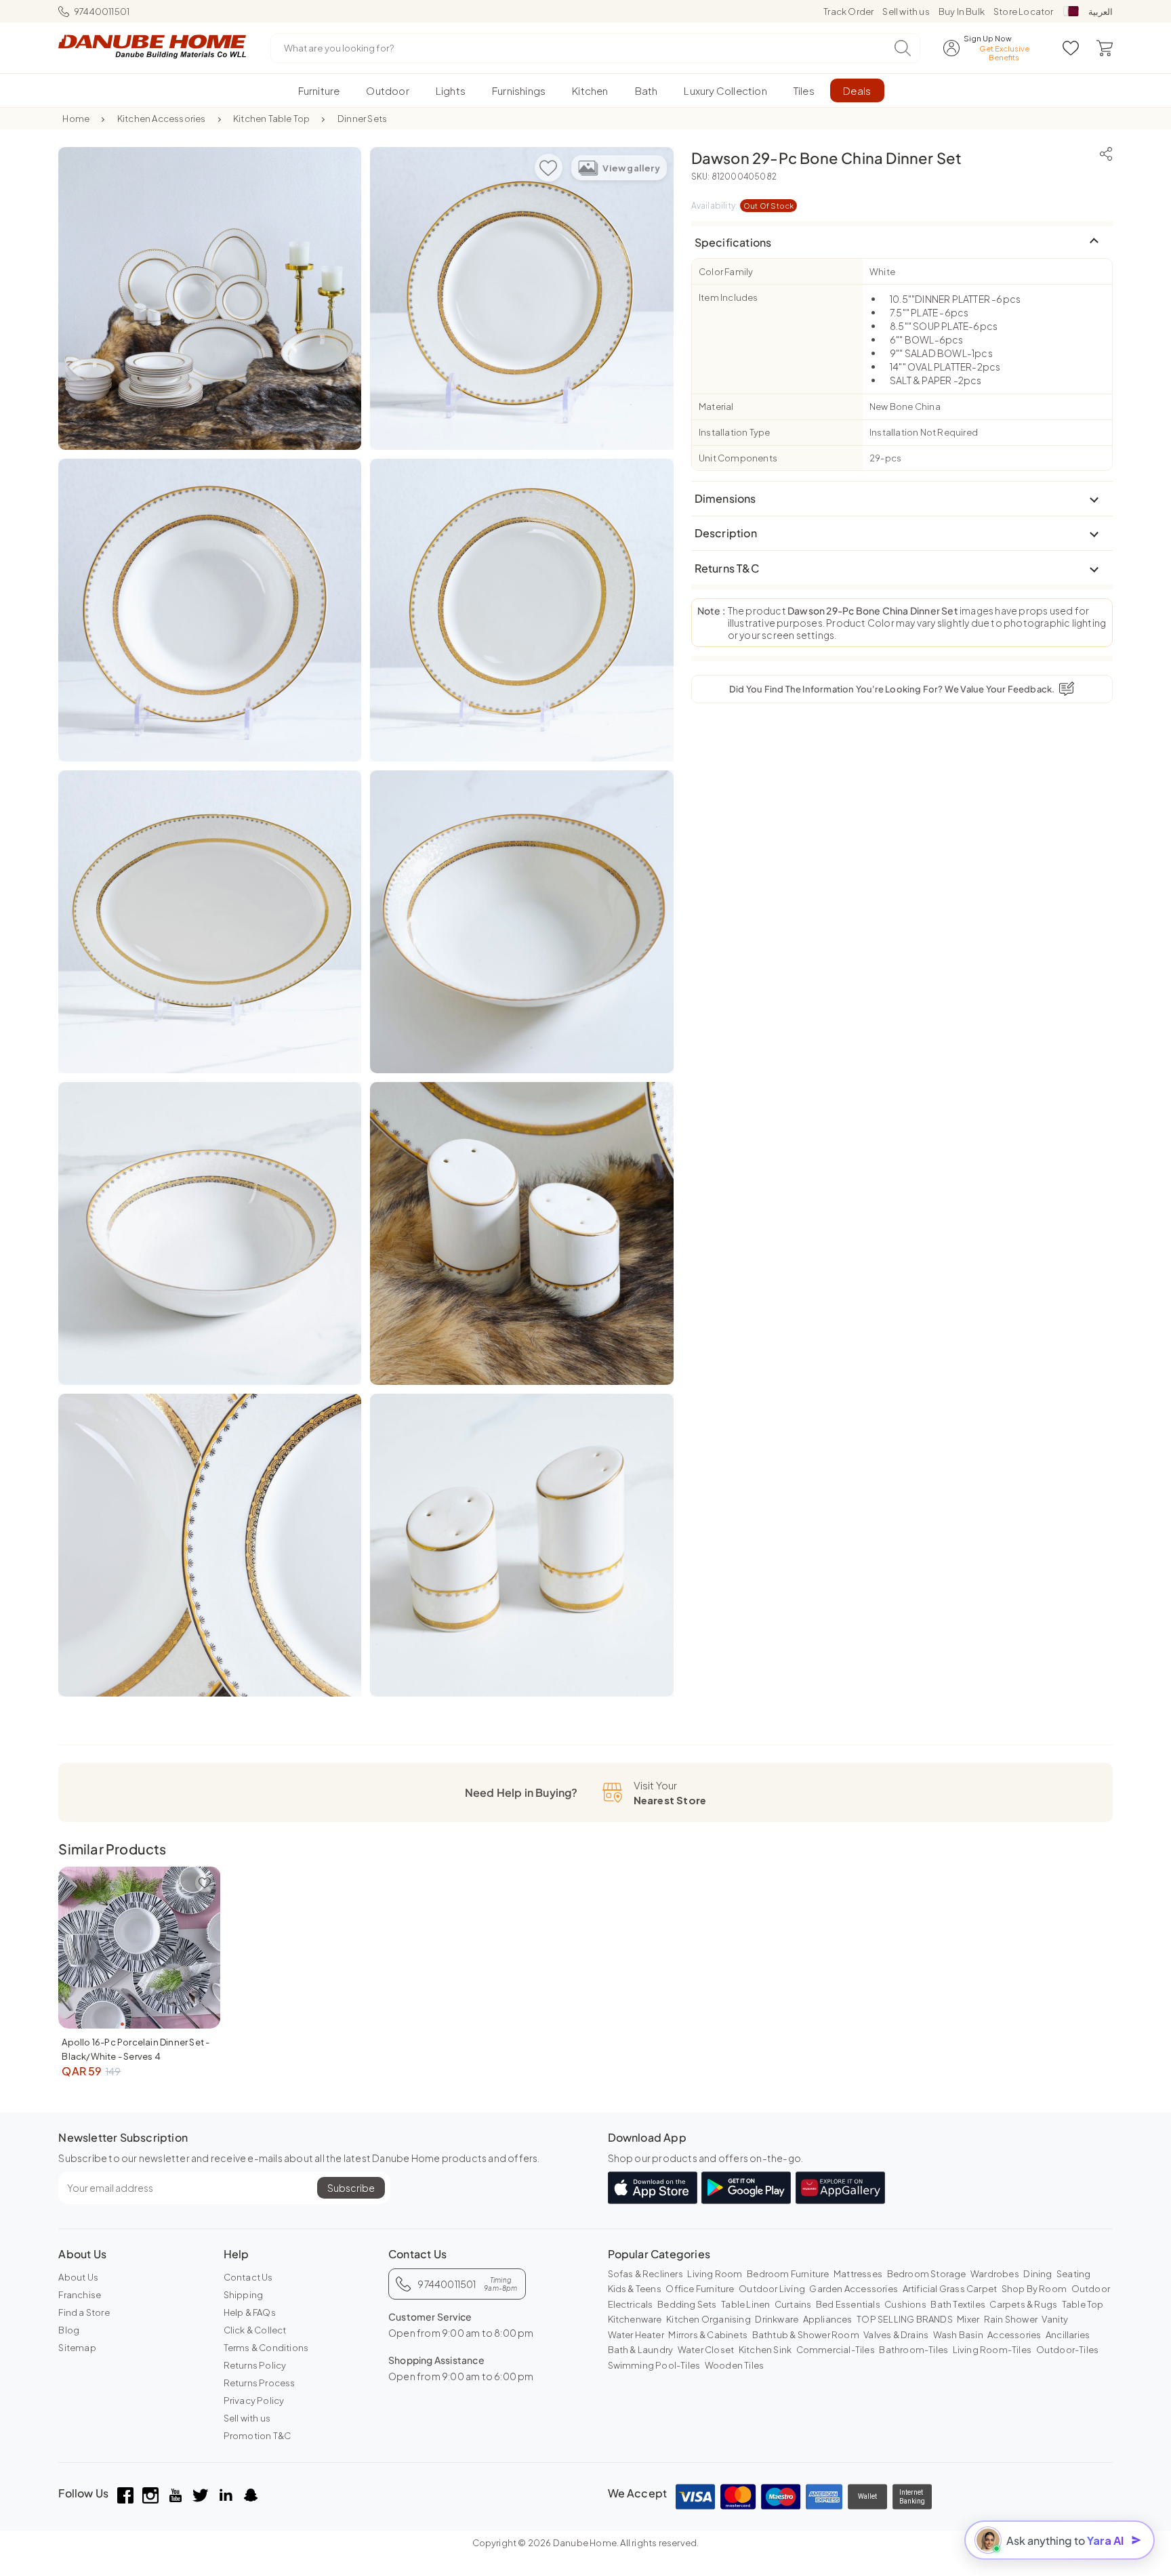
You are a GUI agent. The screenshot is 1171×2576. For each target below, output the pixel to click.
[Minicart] (1105, 48)
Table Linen (745, 2304)
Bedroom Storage (927, 2274)
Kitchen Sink (765, 2350)
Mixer (968, 2319)
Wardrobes (995, 2274)
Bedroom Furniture (788, 2274)
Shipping (244, 2295)
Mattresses (858, 2274)
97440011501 (102, 12)
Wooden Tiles (734, 2365)
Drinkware (777, 2319)
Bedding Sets (687, 2304)
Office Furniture (700, 2289)
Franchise (80, 2295)
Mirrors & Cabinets (708, 2335)
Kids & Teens (635, 2289)
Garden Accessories (854, 2289)
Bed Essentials (848, 2304)
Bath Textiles (958, 2304)
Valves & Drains (896, 2335)
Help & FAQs (250, 2312)
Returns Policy (255, 2365)
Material (716, 407)
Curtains (793, 2304)
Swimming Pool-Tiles (654, 2365)
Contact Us (248, 2277)
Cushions (905, 2304)
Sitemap (77, 2348)
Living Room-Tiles (992, 2350)
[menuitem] (319, 90)
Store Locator (1024, 12)
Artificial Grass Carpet (950, 2289)
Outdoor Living (772, 2289)
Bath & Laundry (641, 2350)
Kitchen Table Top (271, 119)
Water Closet (706, 2350)
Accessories (1014, 2335)
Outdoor (1091, 2289)
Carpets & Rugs (1023, 2304)
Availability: (743, 206)
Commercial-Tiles (836, 2350)
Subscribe (351, 2188)
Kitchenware (635, 2319)
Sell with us (906, 12)
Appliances (828, 2319)
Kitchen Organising (708, 2319)
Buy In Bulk (962, 12)
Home (76, 119)
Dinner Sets (362, 119)
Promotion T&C (258, 2436)
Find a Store (84, 2312)
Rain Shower (1011, 2319)
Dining (1038, 2274)
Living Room (715, 2274)
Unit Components (738, 458)
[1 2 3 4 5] (139, 1948)
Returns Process (260, 2383)
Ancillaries (1068, 2335)
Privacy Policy (254, 2401)
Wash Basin (958, 2335)
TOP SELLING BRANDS (905, 2319)
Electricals (631, 2304)
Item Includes (728, 297)
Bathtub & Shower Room (806, 2335)
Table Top (1083, 2304)
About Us (78, 2277)
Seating (1073, 2274)
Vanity (1055, 2319)
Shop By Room (1034, 2289)
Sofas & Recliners (645, 2274)
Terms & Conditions (266, 2348)
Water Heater (636, 2335)
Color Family (726, 272)
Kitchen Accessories (162, 119)
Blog (69, 2330)
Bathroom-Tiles (913, 2350)
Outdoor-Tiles (1068, 2350)
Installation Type (734, 432)
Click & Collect (255, 2330)
